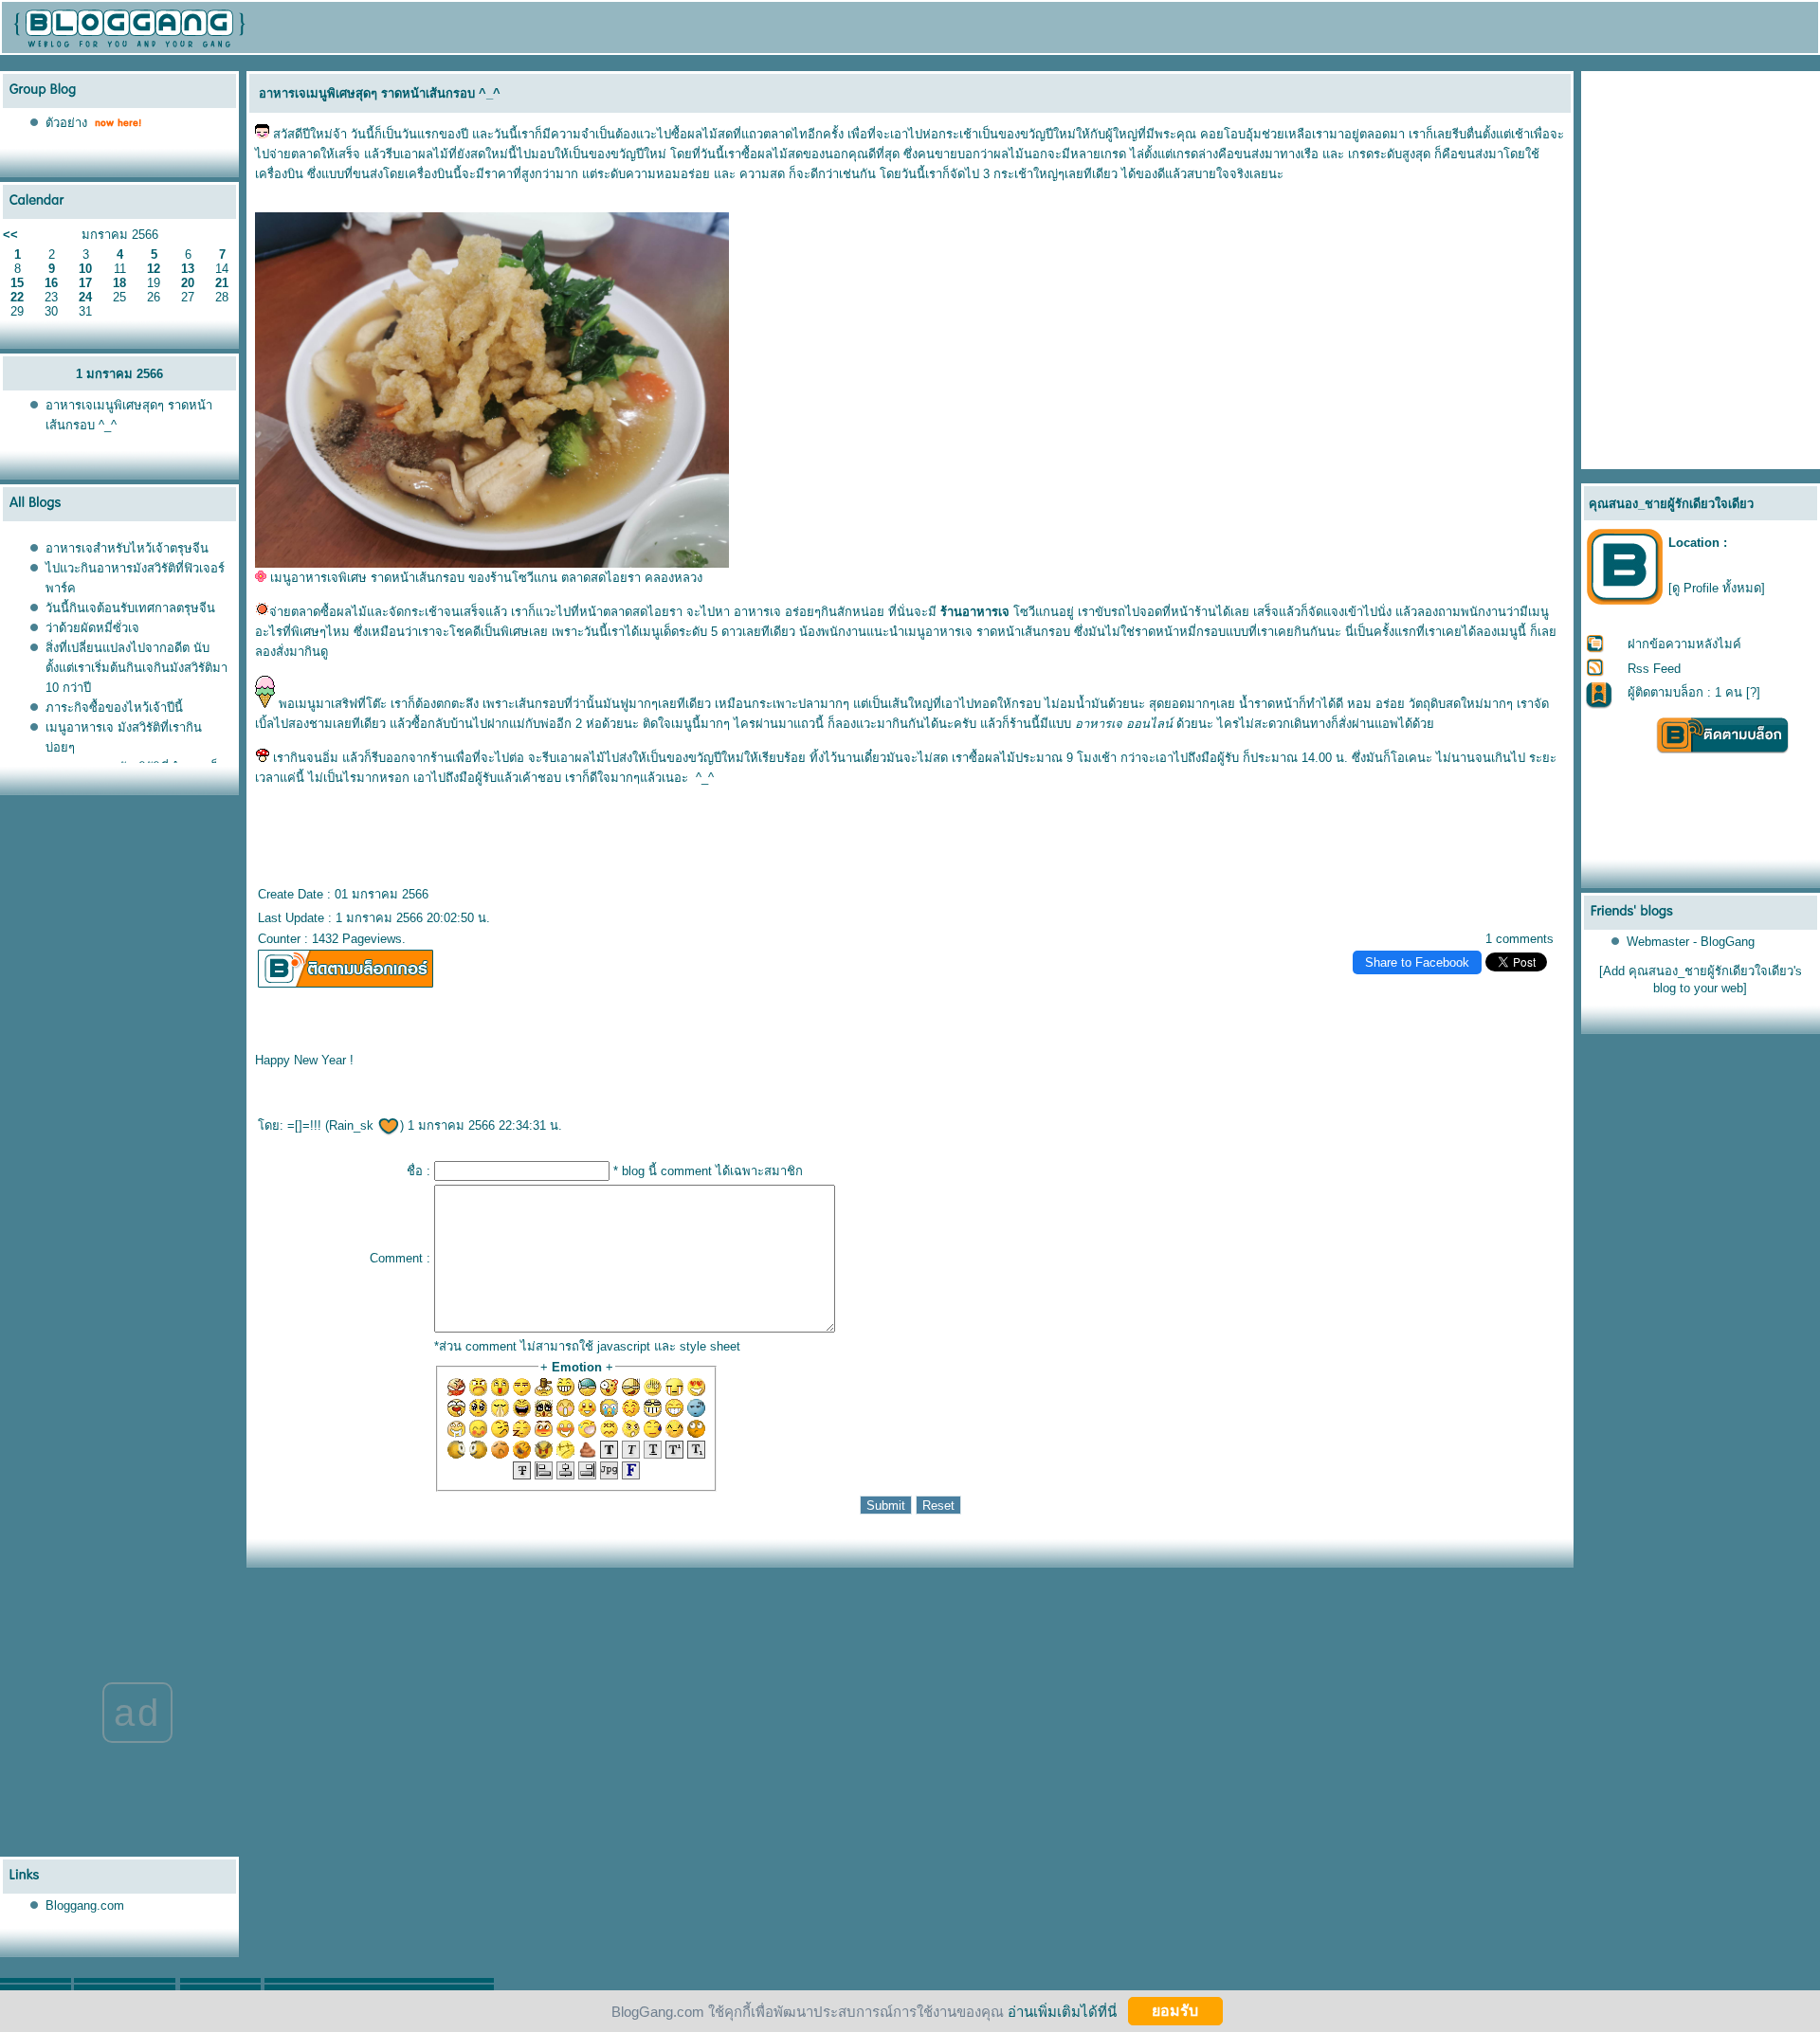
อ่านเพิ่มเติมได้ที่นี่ (1062, 2011)
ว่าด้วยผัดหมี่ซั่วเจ (92, 628)
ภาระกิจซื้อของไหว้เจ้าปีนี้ (114, 708)
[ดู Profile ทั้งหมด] (1717, 588)
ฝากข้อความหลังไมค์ (1684, 644)
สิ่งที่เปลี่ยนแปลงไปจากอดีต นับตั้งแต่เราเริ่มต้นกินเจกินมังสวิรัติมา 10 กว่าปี (136, 668)
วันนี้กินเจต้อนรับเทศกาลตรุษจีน (130, 608)
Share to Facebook (1417, 962)
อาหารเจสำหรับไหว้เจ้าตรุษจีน (127, 548)
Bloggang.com (85, 1905)
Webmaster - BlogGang (1691, 942)
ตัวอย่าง (66, 123)
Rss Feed (1654, 669)
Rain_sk (353, 1125)
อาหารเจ (757, 612)
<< (10, 235)
